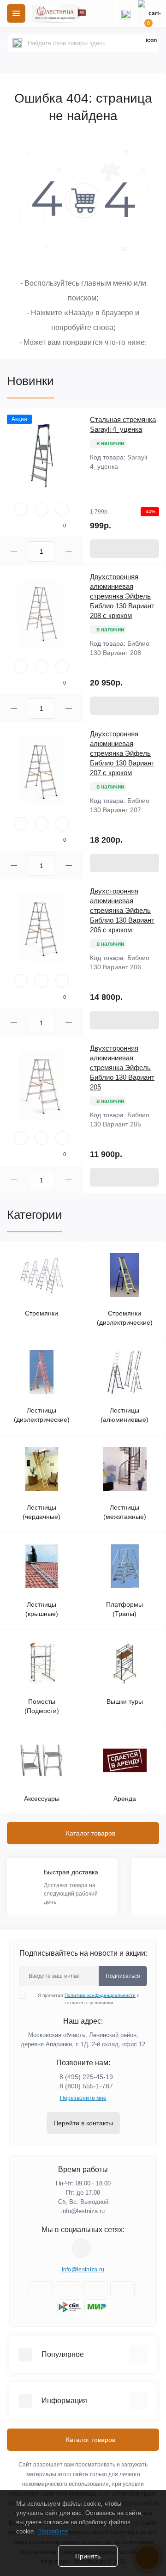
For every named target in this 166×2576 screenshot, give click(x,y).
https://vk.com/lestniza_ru (81, 2248)
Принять (88, 2556)
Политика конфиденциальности (100, 1995)
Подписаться (123, 1976)
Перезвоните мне (83, 2098)
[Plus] (69, 551)
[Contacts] (126, 13)
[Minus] (14, 551)
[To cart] (125, 549)
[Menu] (16, 13)
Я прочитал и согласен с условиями (89, 1999)
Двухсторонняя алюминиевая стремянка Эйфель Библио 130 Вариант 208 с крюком (122, 596)
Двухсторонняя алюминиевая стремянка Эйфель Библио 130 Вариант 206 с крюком (122, 910)
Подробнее (53, 2531)
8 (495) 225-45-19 (86, 2077)
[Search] (17, 43)
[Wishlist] (41, 509)
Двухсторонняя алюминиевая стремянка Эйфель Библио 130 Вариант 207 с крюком (122, 753)
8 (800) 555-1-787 (86, 2086)
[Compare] (62, 509)
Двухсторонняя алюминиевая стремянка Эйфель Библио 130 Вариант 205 (122, 1068)
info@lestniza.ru (83, 2211)
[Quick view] (21, 509)
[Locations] (99, 13)
